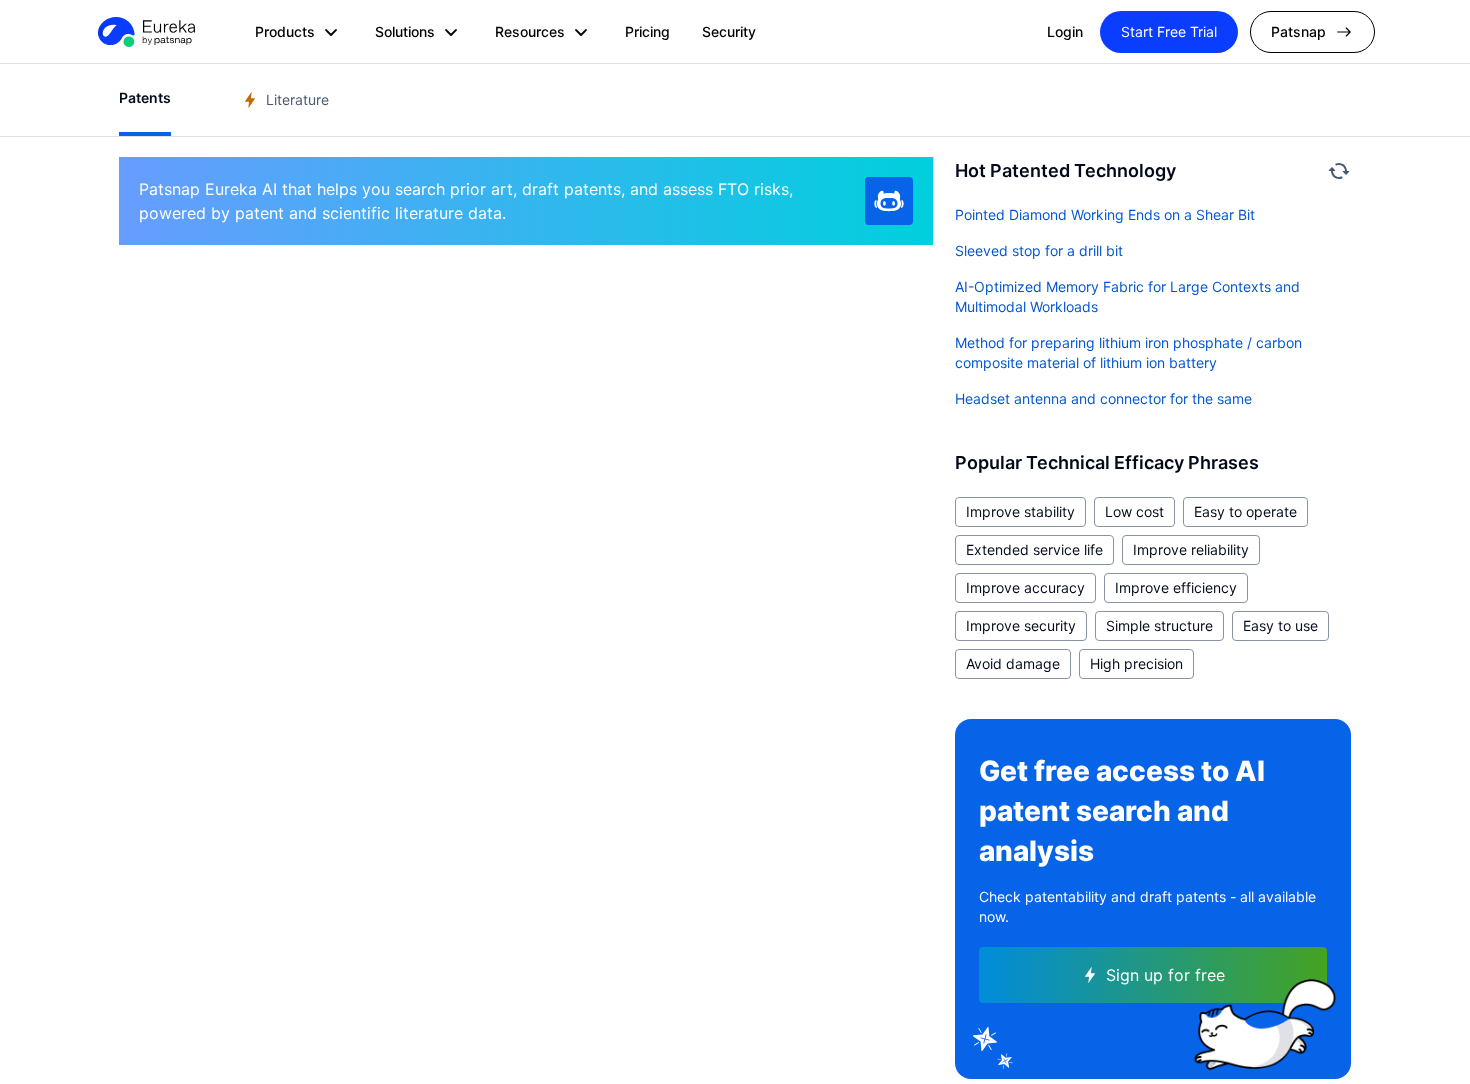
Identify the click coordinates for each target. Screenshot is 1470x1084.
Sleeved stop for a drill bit (1039, 250)
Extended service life (1034, 549)
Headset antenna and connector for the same (1103, 398)
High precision (1136, 663)
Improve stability (1020, 511)
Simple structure (1159, 625)
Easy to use (1280, 625)
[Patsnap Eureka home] (145, 32)
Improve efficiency (1176, 587)
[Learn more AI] (889, 201)
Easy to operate (1245, 511)
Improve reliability (1191, 549)
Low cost (1134, 511)
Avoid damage (1013, 663)
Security (729, 31)
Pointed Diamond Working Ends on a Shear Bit (1105, 214)
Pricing (647, 31)
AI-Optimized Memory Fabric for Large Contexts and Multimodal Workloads (1127, 296)
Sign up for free (1165, 975)
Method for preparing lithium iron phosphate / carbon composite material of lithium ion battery (1128, 352)
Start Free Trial (1169, 31)
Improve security (1021, 625)
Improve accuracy (1025, 587)
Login (1065, 31)
